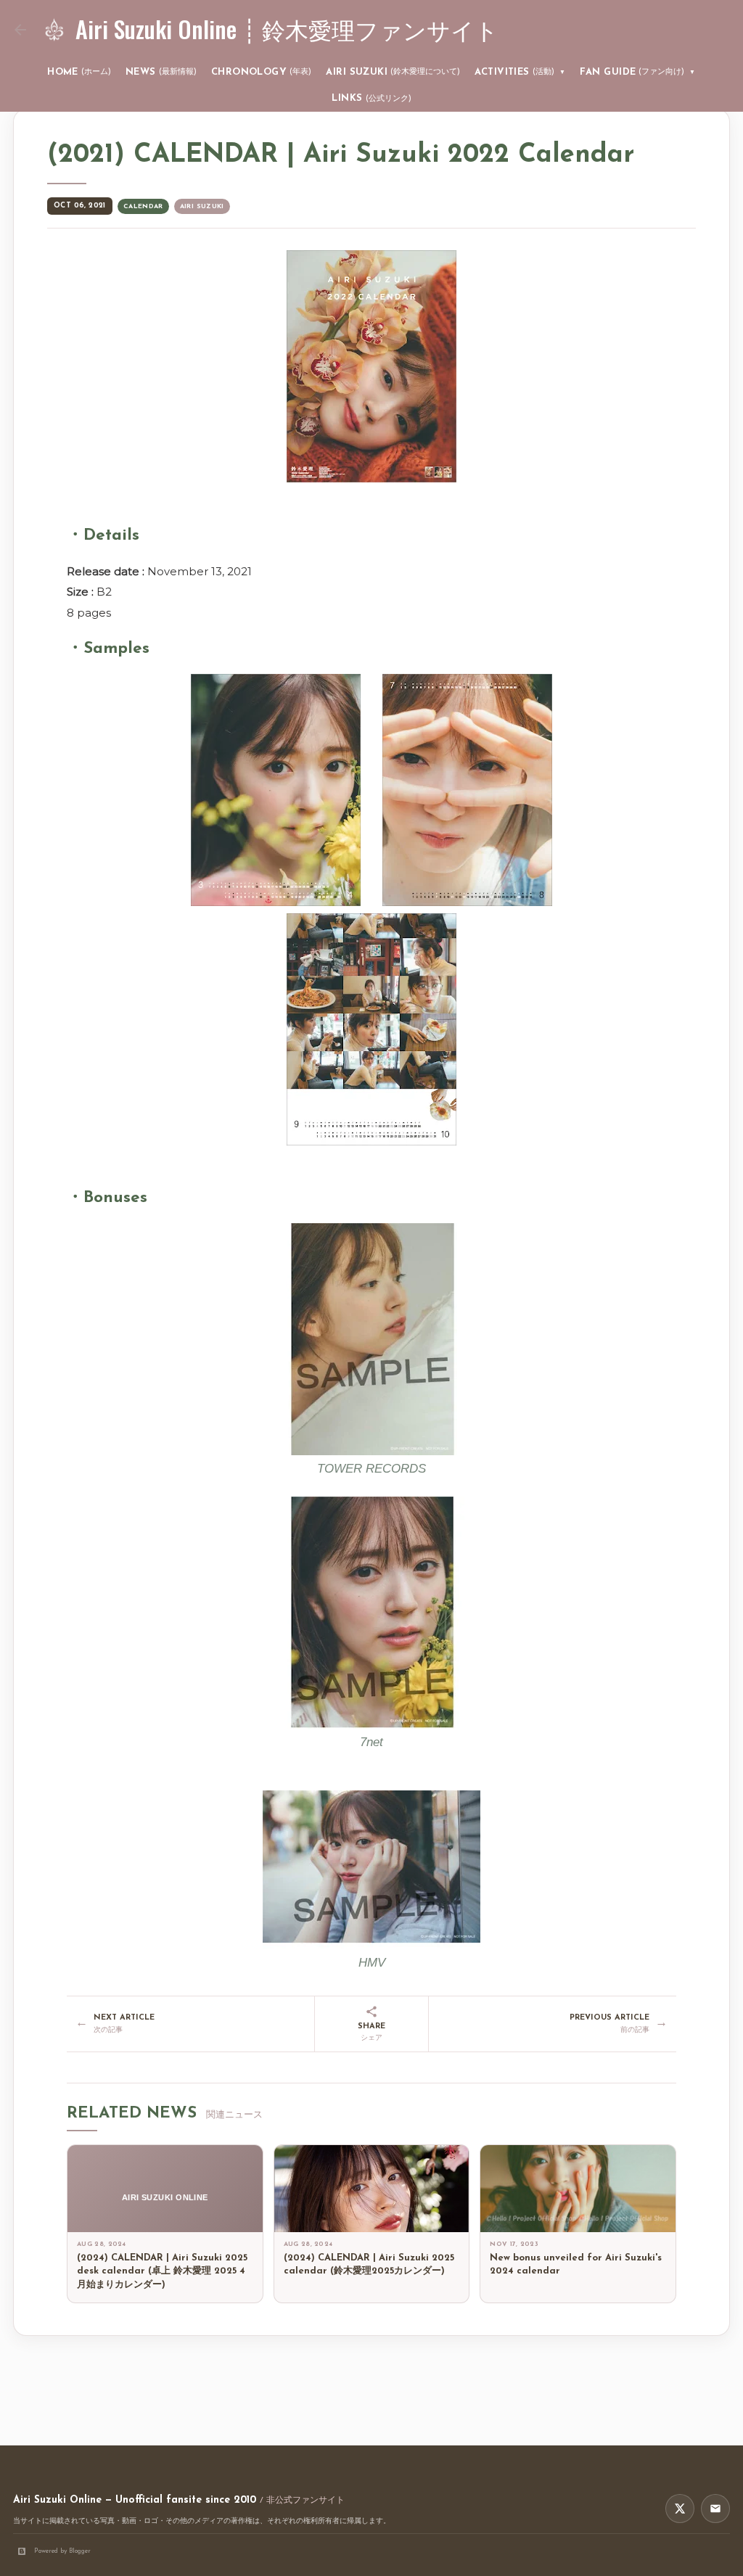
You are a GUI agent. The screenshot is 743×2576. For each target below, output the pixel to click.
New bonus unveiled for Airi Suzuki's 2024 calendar (576, 2265)
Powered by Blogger (62, 2551)
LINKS (371, 98)
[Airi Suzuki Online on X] (680, 2509)
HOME (79, 72)
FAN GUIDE (638, 72)
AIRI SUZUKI (393, 72)
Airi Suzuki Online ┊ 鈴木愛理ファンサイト (287, 29)
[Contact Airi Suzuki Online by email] (715, 2509)
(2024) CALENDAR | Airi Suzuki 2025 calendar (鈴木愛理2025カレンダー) (369, 2265)
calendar (143, 206)
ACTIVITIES (520, 72)
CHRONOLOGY (262, 72)
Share (371, 2032)
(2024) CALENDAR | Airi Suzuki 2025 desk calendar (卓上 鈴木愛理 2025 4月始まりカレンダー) (162, 2272)
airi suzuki (202, 206)
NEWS (161, 72)
